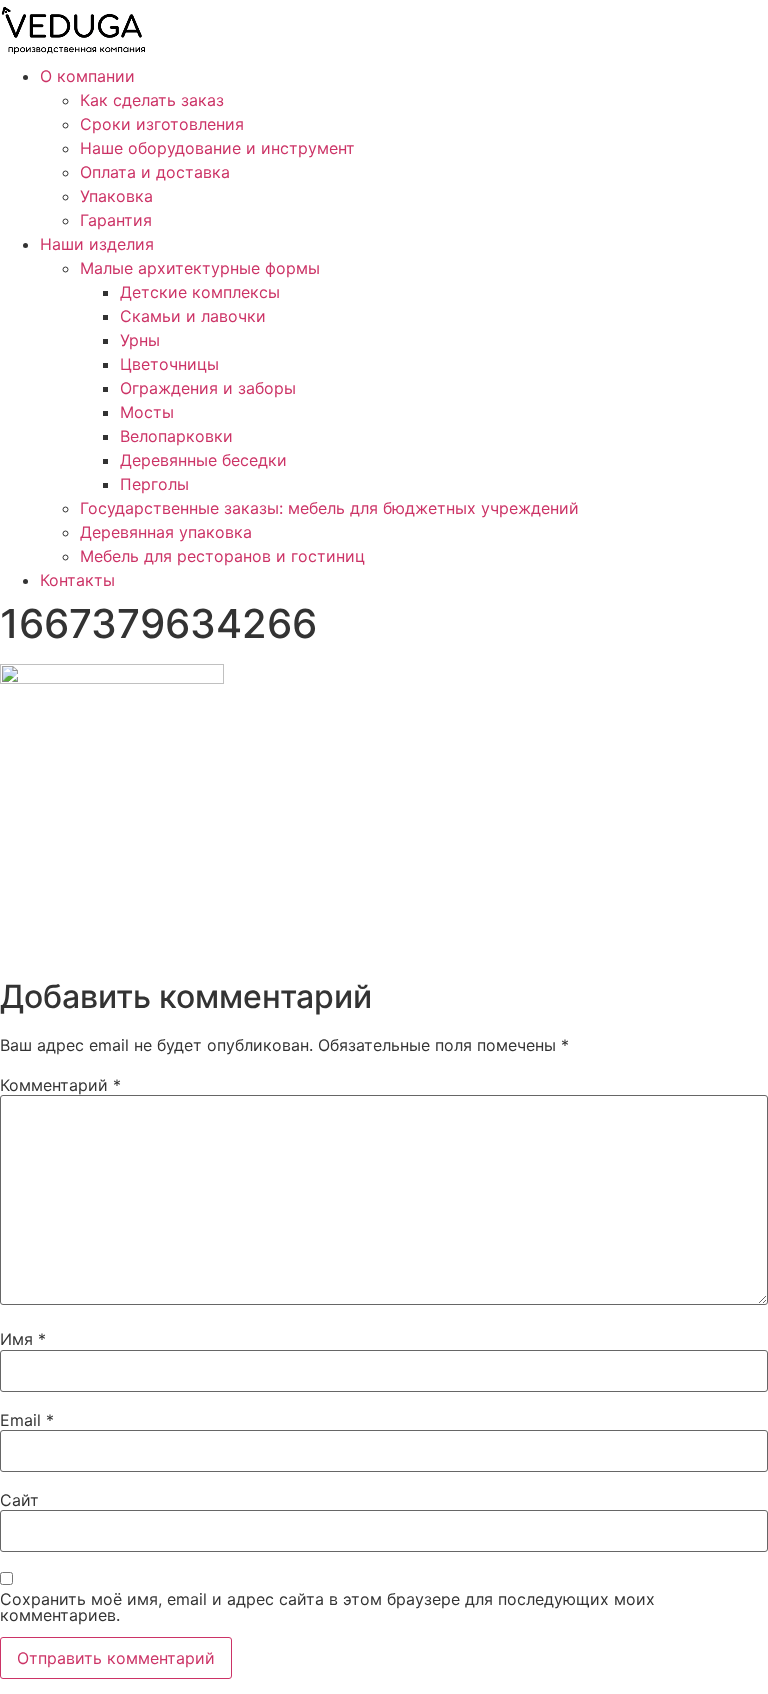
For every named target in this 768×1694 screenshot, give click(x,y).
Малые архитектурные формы (200, 268)
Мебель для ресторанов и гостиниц (222, 556)
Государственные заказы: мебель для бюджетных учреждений (329, 508)
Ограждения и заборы (208, 388)
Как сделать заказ (152, 100)
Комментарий (60, 1085)
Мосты (147, 412)
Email (27, 1420)
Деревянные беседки (203, 460)
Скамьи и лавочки (193, 316)
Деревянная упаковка (166, 532)
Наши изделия (97, 244)
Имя (23, 1339)
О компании (87, 76)
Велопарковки (176, 436)
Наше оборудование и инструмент (217, 148)
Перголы (154, 484)
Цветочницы (169, 364)
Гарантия (116, 220)
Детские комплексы (200, 292)
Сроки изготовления (162, 124)
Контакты (77, 580)
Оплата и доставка (155, 172)
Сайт (19, 1500)
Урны (140, 340)
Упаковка (116, 196)
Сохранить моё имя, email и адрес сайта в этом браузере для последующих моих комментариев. (327, 1607)
